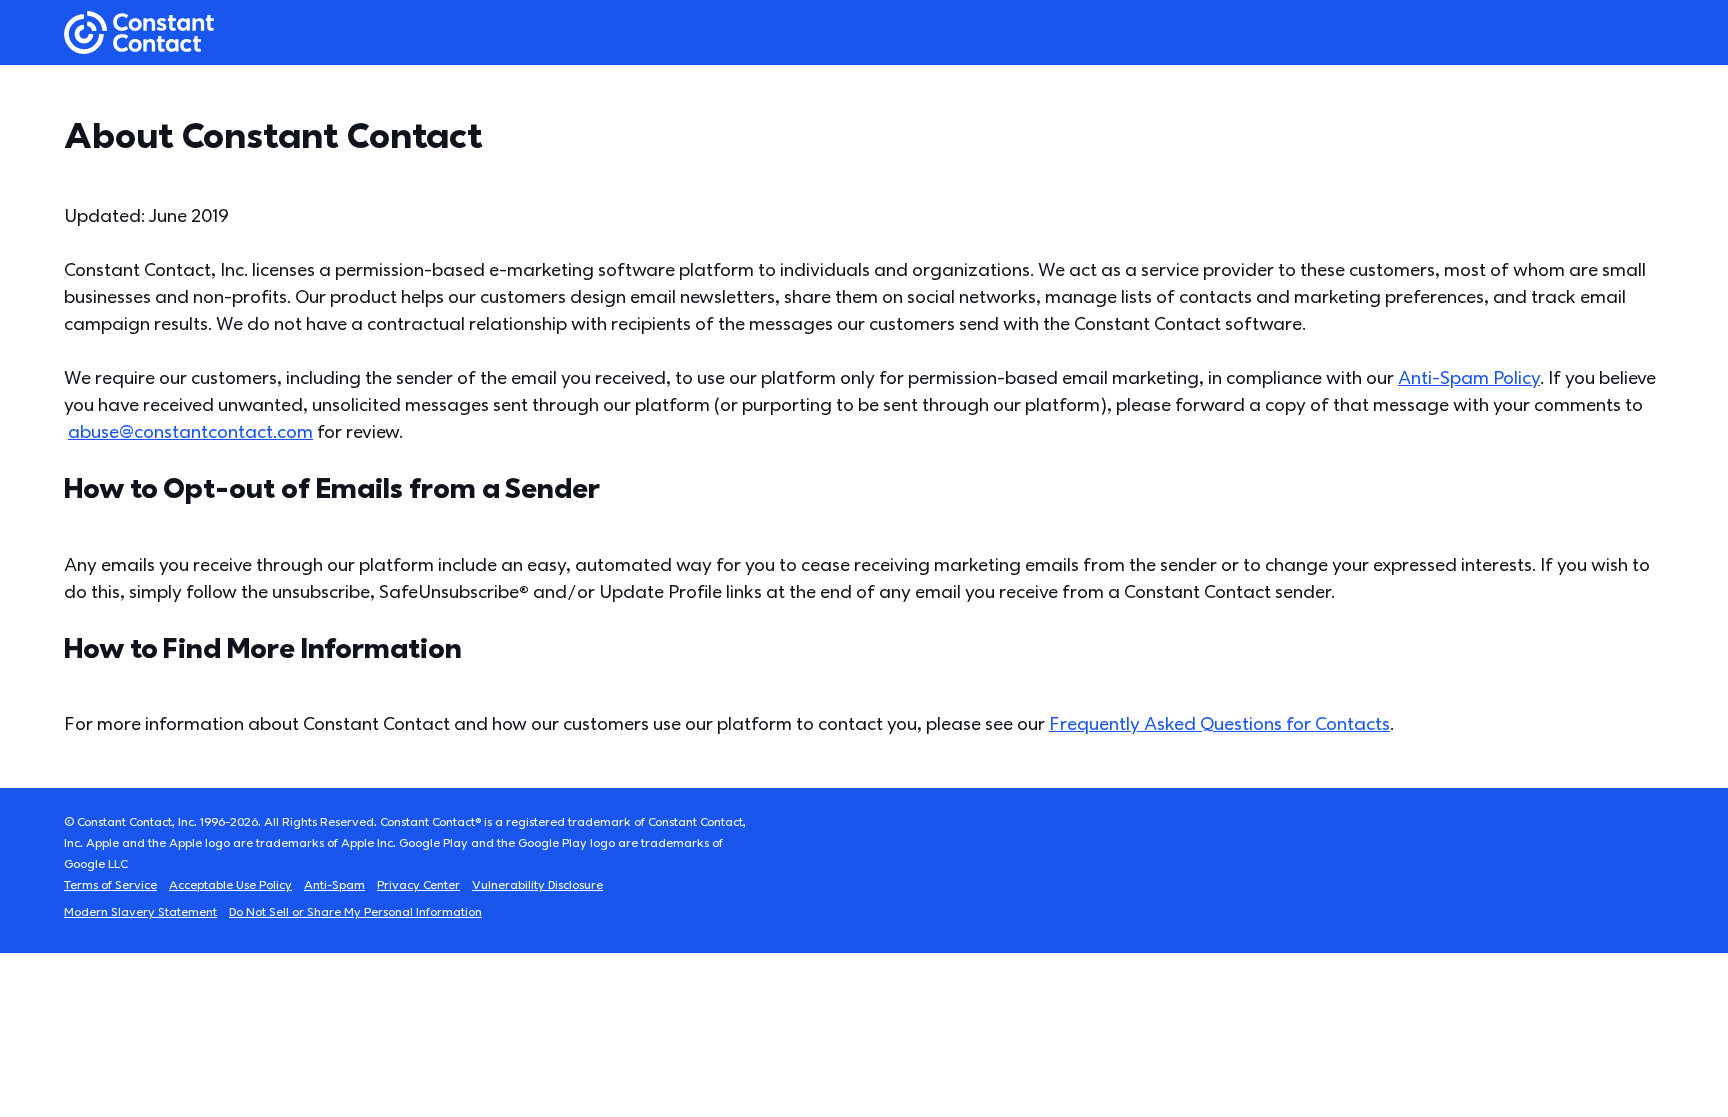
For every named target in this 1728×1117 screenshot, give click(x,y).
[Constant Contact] (139, 32)
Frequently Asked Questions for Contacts (1219, 724)
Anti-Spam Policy (1469, 378)
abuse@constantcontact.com (190, 432)
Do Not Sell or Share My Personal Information (355, 912)
